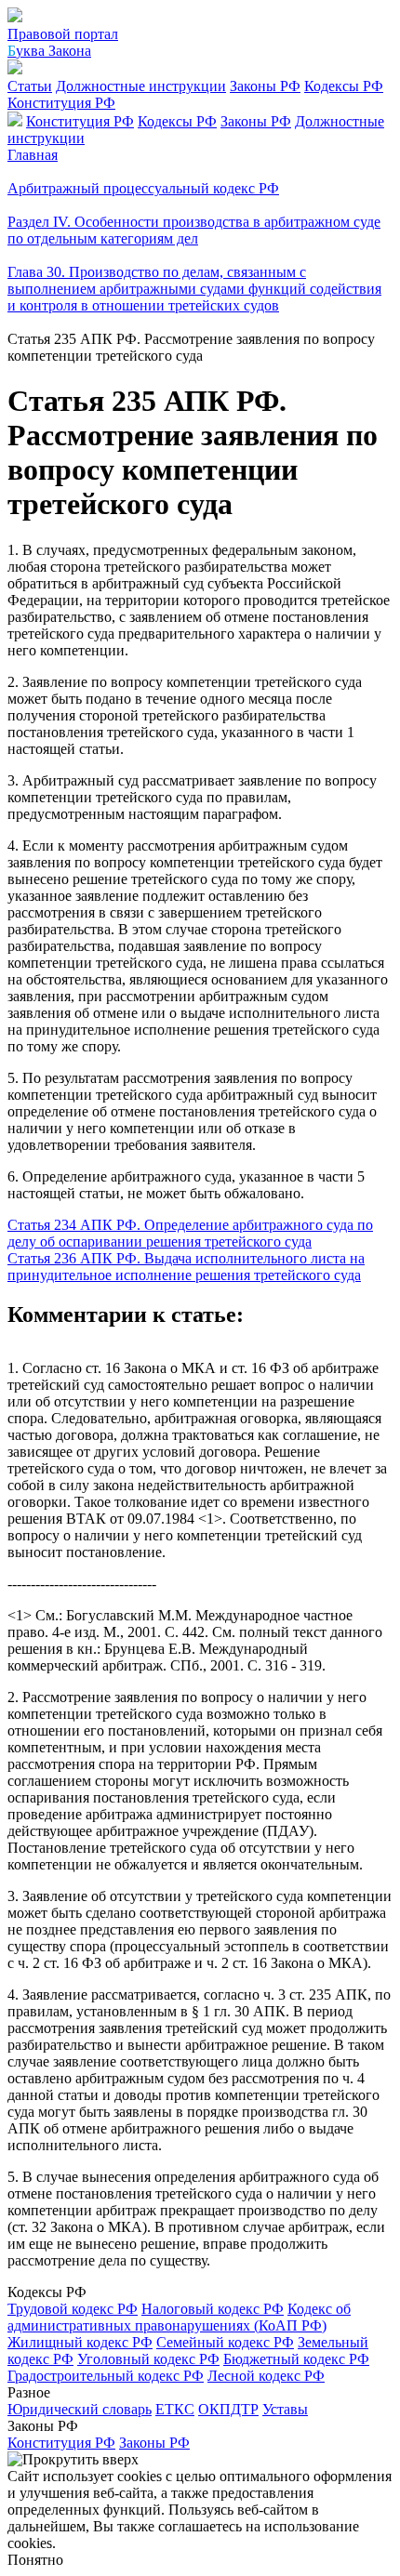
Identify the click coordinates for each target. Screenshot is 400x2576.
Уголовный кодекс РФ (148, 2359)
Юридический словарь (80, 2409)
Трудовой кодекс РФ (73, 2309)
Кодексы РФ (344, 86)
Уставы (285, 2409)
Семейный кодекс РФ (225, 2342)
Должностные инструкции (141, 86)
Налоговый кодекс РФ (213, 2309)
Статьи (30, 86)
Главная (33, 155)
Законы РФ (265, 86)
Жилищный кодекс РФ (80, 2342)
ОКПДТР (228, 2409)
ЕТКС (175, 2409)
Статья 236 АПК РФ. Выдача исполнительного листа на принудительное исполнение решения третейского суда (186, 1267)
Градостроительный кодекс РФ (106, 2376)
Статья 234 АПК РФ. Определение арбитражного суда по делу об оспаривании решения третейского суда (190, 1233)
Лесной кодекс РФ (266, 2376)
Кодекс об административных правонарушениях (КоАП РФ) (179, 2317)
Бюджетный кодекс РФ (296, 2359)
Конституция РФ (61, 103)
